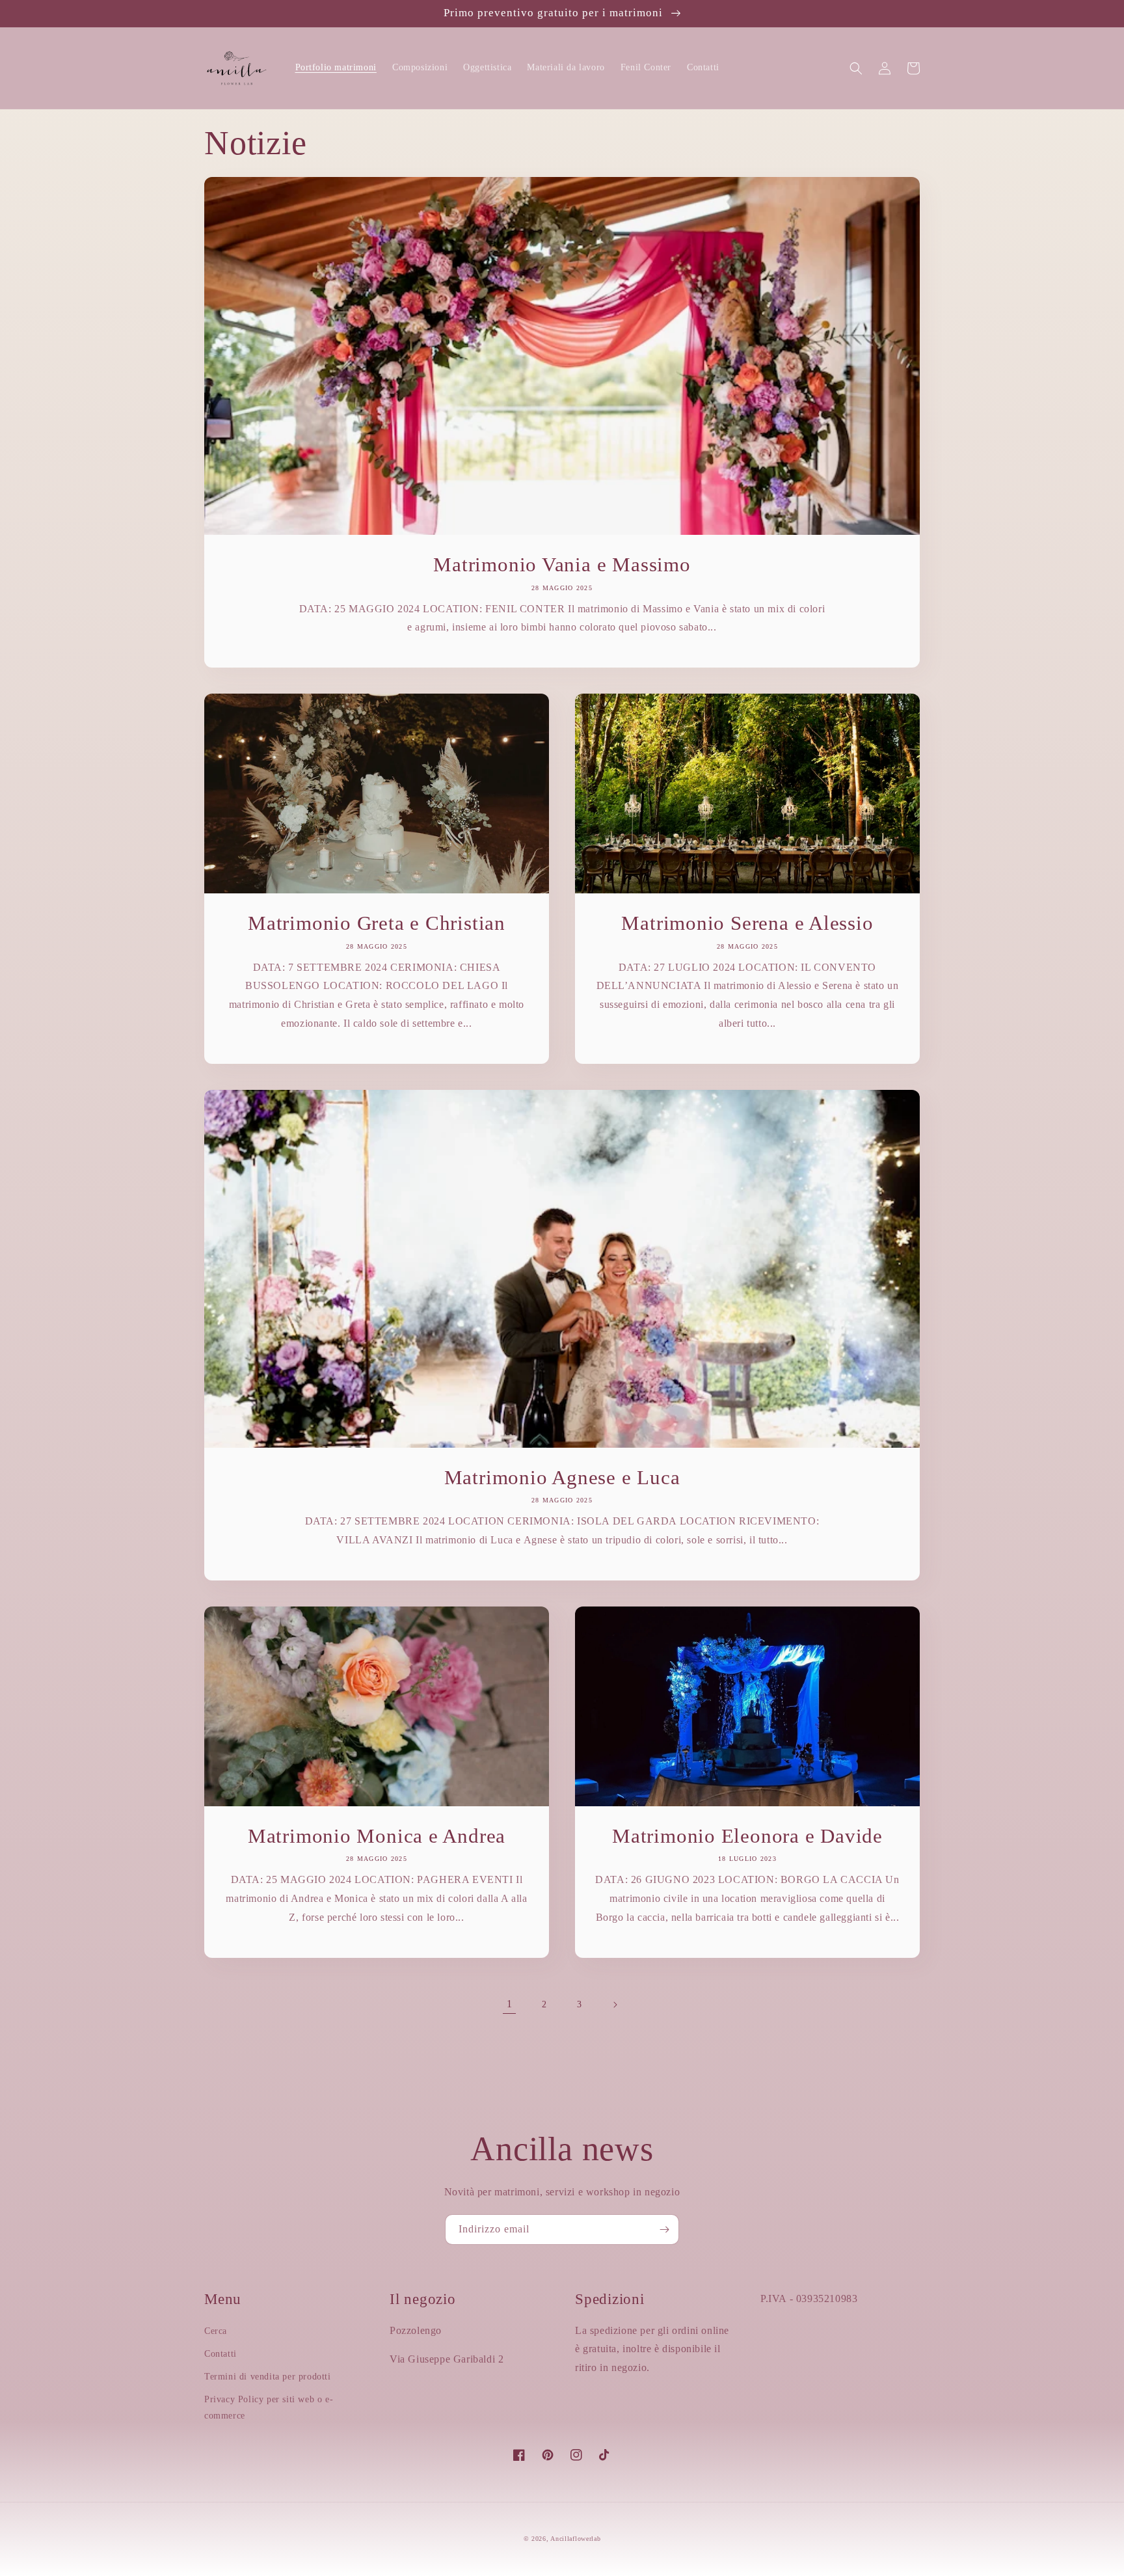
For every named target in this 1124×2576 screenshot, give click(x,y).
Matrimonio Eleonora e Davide (747, 1836)
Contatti (221, 2354)
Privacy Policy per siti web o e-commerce (269, 2407)
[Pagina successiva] (615, 2005)
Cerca (216, 2331)
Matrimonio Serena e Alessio (747, 923)
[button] (856, 68)
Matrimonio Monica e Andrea (377, 1836)
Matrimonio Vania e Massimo (562, 564)
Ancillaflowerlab (575, 2539)
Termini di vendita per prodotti (268, 2377)
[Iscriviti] (664, 2230)
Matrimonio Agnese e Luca (562, 1477)
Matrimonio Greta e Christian (377, 923)
